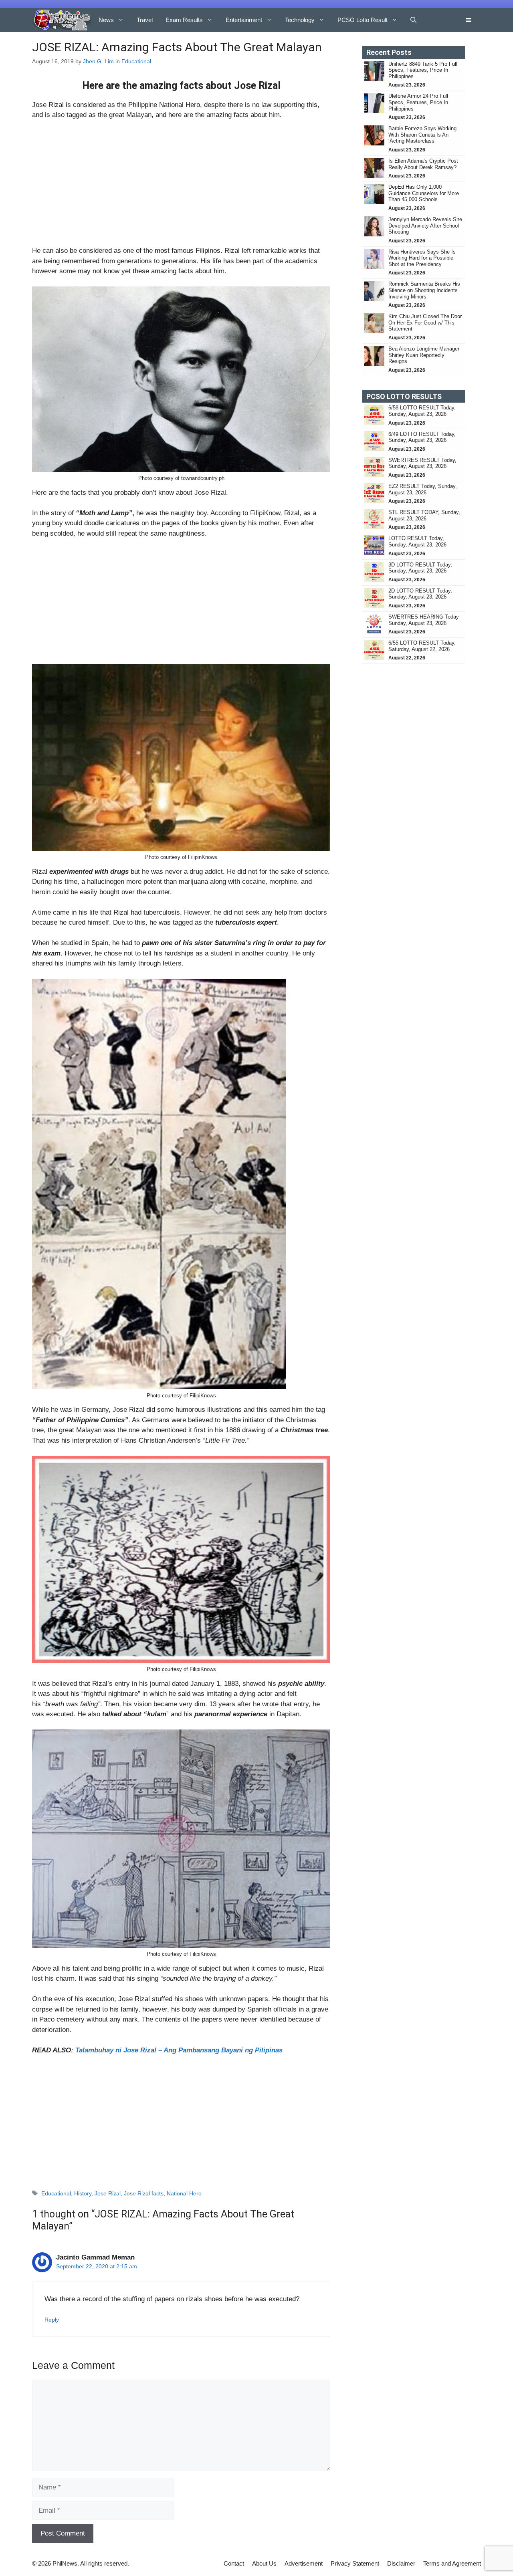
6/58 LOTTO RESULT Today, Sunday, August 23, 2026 (422, 411)
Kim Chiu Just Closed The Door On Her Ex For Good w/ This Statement (425, 323)
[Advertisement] (181, 186)
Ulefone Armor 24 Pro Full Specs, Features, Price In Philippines (418, 102)
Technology (300, 20)
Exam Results (184, 20)
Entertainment (244, 20)
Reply (52, 2320)
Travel (145, 20)
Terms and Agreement (452, 2563)
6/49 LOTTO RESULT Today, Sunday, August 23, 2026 (422, 437)
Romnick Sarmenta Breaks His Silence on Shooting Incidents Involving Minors (424, 290)
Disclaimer (401, 2563)
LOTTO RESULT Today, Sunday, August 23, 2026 (417, 541)
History (83, 2193)
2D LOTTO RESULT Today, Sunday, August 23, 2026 (420, 594)
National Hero (184, 2193)
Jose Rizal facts (144, 2193)
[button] (413, 20)
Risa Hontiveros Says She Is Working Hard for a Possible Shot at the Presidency (422, 258)
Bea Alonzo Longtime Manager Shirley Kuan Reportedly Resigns (424, 355)
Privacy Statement (355, 2563)
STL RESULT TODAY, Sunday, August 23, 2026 (424, 515)
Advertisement (304, 2563)
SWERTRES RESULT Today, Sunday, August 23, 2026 (422, 463)
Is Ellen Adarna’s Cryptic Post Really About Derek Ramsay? (423, 164)
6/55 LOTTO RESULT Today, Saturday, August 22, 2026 (422, 646)
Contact (234, 2563)
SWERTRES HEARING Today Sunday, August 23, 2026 (424, 620)
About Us (264, 2563)
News (106, 20)
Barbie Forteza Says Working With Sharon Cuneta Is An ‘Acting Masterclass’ (422, 135)
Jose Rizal (108, 2193)
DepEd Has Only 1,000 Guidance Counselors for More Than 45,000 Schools (424, 193)
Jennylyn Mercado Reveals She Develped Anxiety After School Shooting (425, 226)
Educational (136, 61)
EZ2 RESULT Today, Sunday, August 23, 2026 (423, 489)
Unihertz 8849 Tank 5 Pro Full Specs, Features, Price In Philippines (423, 70)
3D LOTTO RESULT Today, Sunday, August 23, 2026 (420, 568)
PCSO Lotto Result (363, 20)
